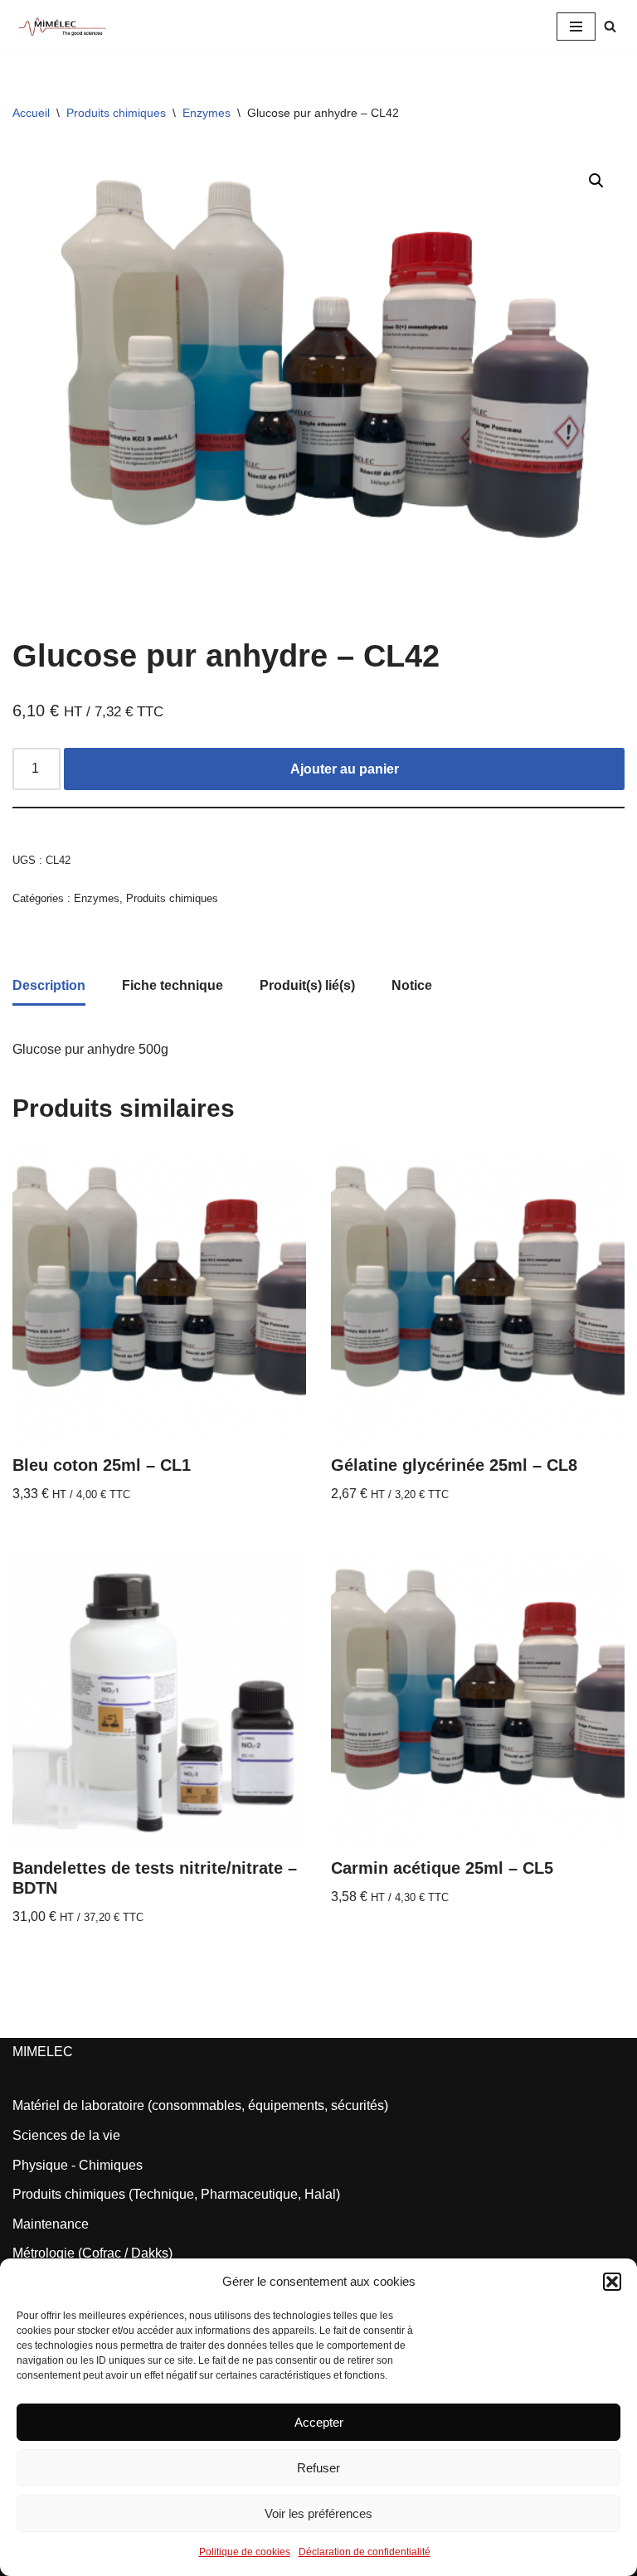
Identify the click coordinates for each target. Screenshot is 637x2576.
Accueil (31, 113)
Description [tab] (49, 985)
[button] (612, 2282)
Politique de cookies (245, 2552)
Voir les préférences (318, 2513)
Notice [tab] (412, 985)
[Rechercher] (610, 26)
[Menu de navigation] (576, 27)
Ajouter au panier (345, 769)
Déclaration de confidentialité (365, 2552)
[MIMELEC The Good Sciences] (62, 27)
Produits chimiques (116, 113)
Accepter (319, 2422)
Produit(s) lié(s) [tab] (307, 985)
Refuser (318, 2468)
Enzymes (207, 113)
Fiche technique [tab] (173, 985)
